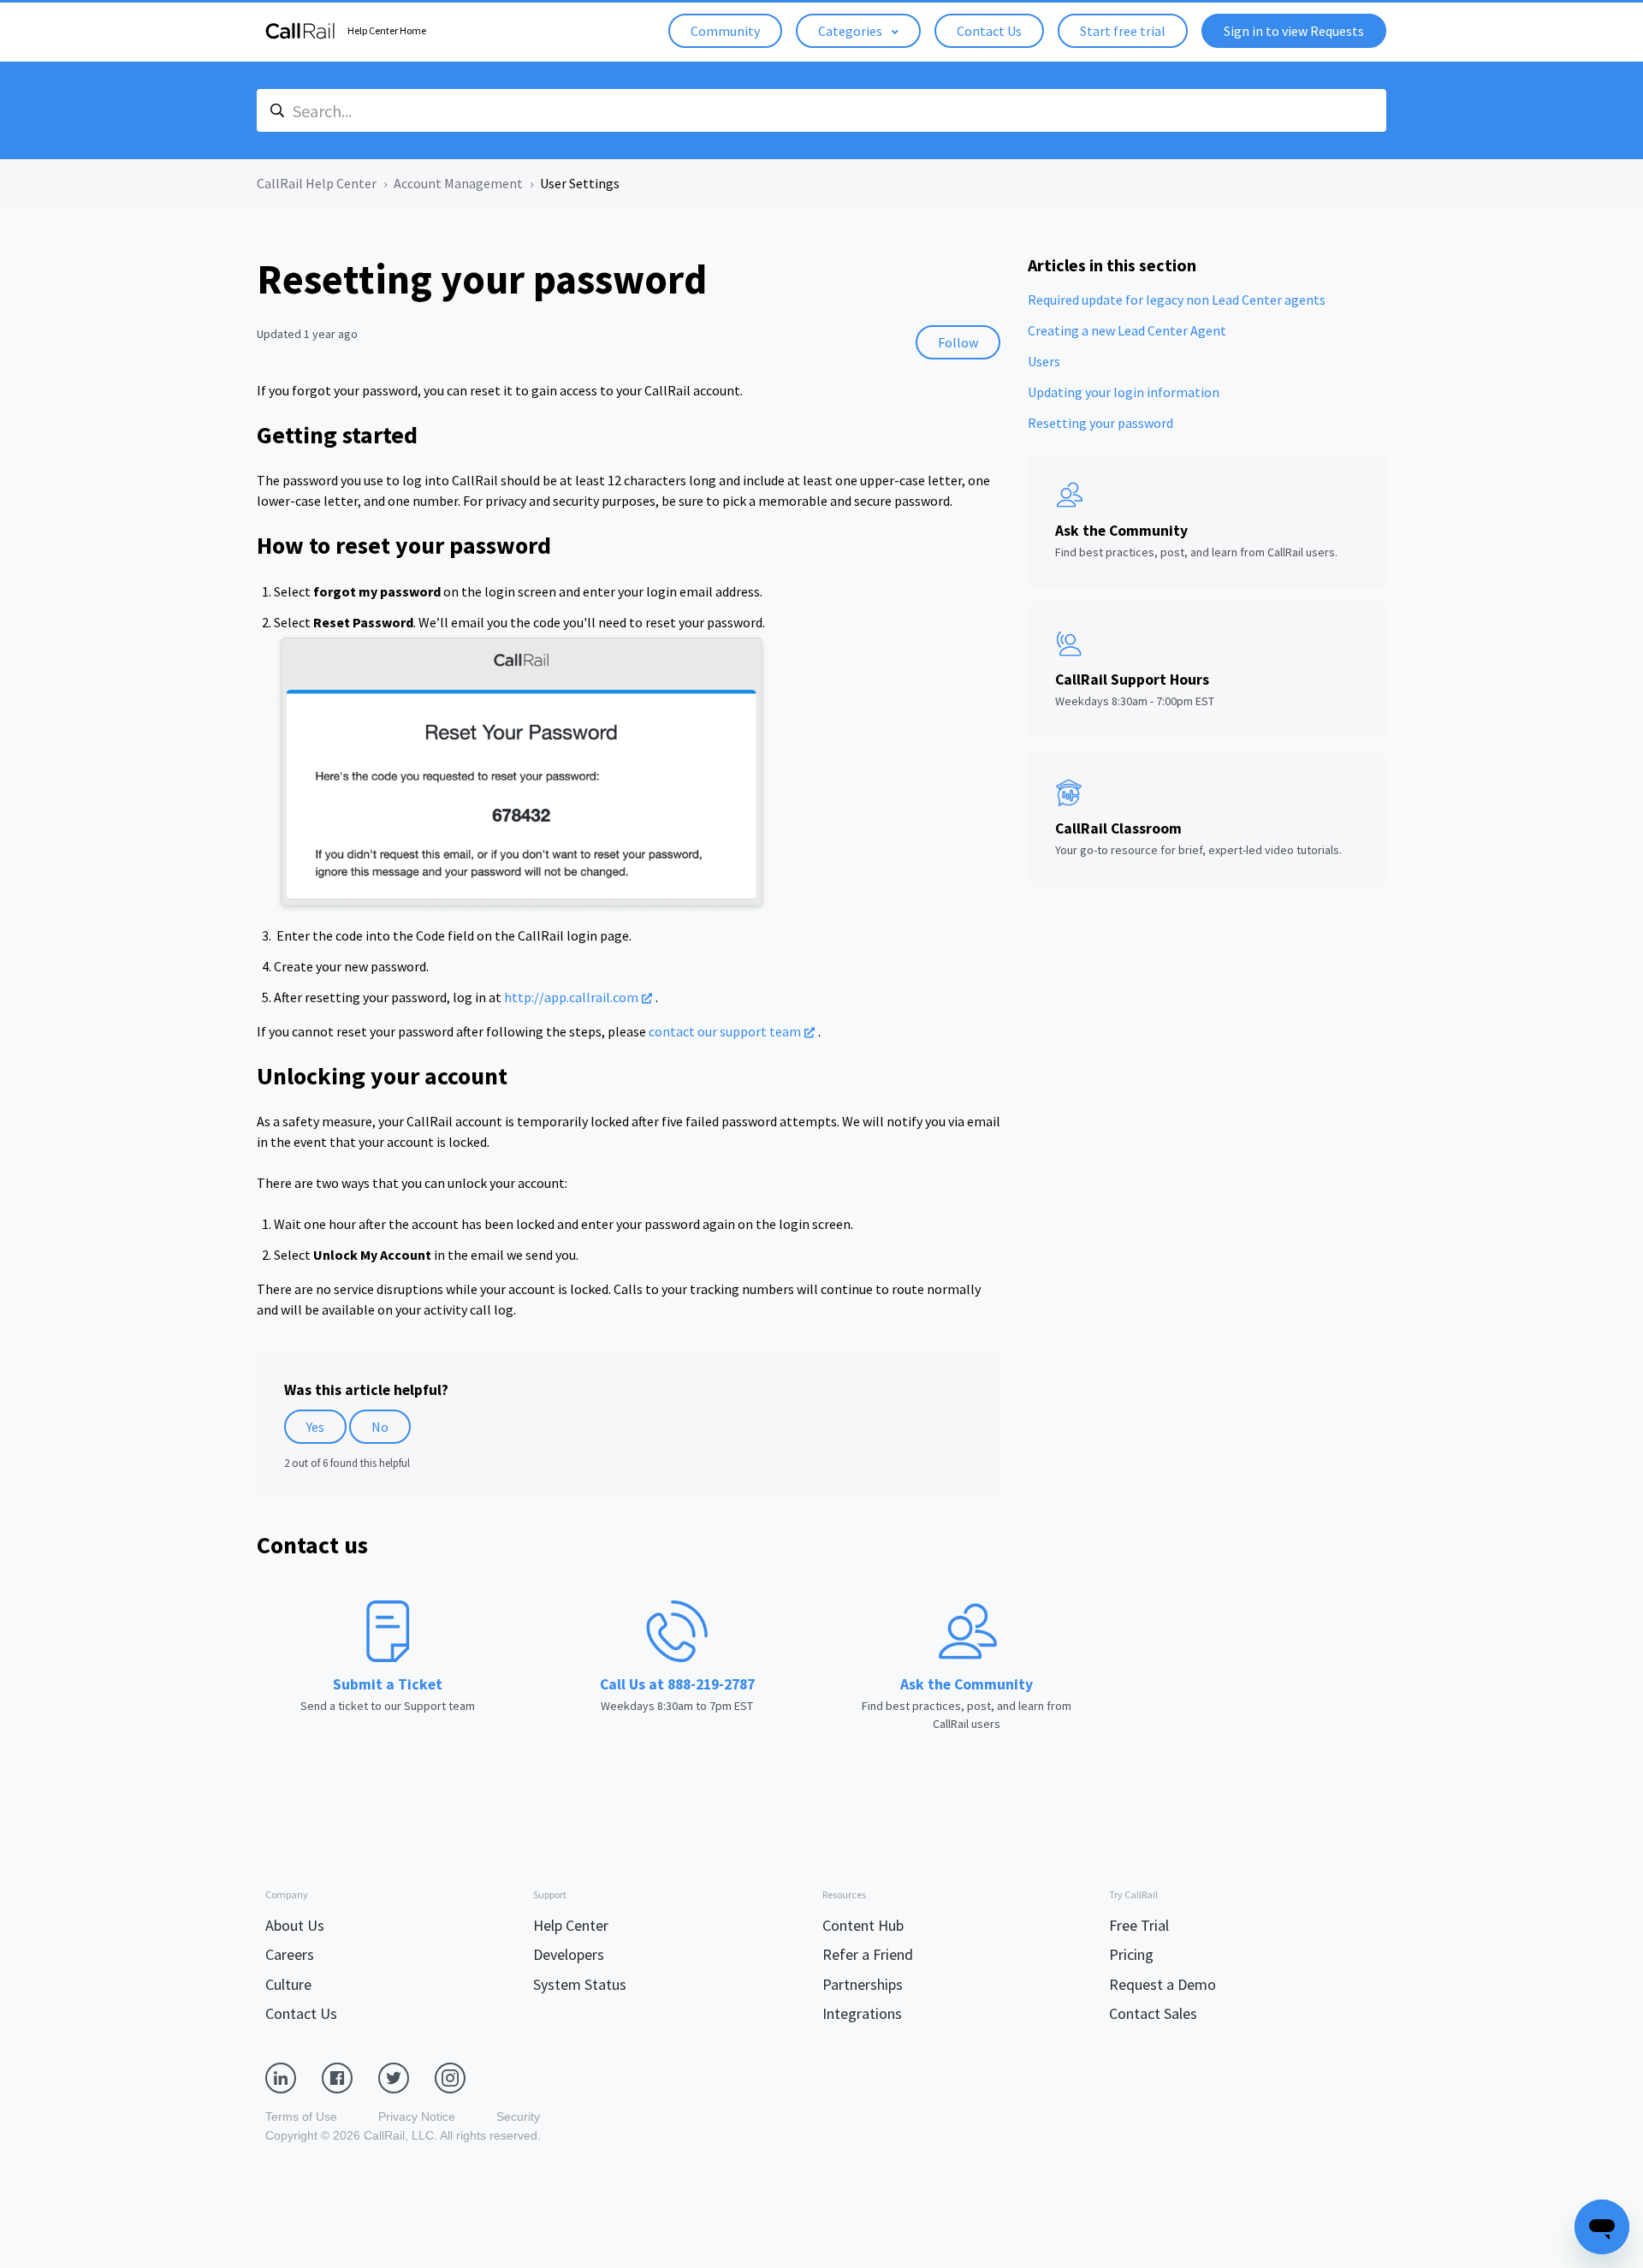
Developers (569, 1954)
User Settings (580, 183)
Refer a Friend (868, 1954)
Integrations (862, 2013)
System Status (580, 1984)
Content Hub (863, 1925)
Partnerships (863, 1984)
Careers (290, 1954)
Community (725, 31)
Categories (851, 31)
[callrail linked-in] (294, 2076)
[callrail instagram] (463, 2076)
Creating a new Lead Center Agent (1127, 330)
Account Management (458, 183)
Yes (315, 1427)
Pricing (1131, 1954)
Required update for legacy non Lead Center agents (1177, 300)
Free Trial (1139, 1925)
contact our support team (725, 1031)
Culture (288, 1984)
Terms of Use (301, 2117)
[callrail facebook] (350, 2076)
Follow (958, 342)
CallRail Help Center (317, 183)
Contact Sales (1153, 2013)
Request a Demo (1163, 1984)
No (380, 1427)
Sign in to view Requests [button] (1294, 31)
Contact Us (989, 31)
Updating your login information (1124, 392)
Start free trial (1123, 31)
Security (518, 2117)
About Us (295, 1925)
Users (1044, 361)
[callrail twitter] (406, 2076)
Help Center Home (387, 30)
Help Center (571, 1925)
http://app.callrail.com (571, 997)
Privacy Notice (417, 2117)
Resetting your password (1100, 423)
